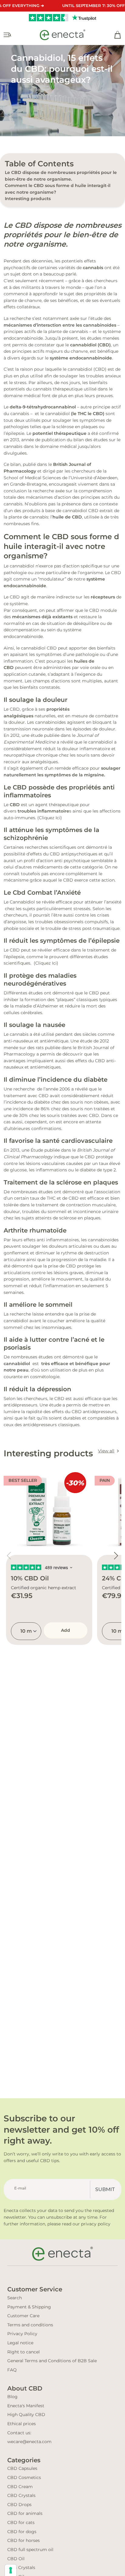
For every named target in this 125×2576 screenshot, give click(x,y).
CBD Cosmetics (24, 2477)
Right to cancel (24, 2352)
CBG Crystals (21, 2567)
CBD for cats (21, 2522)
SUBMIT (105, 2189)
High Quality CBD (26, 2415)
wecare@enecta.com (29, 2442)
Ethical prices (22, 2424)
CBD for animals (25, 2513)
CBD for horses (24, 2540)
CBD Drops (19, 2505)
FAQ (12, 2370)
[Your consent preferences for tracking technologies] (11, 2570)
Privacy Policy (22, 2334)
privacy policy (96, 2224)
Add (66, 1630)
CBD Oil (16, 2559)
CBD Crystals (21, 2495)
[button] (116, 1556)
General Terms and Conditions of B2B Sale (52, 2361)
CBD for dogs (22, 2532)
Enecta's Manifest (26, 2406)
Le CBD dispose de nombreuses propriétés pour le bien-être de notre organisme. (61, 176)
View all (106, 1451)
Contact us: (19, 2433)
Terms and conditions (30, 2325)
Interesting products (28, 199)
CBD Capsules (22, 2468)
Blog (12, 2397)
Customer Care (23, 2316)
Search (15, 2298)
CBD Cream (20, 2487)
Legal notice (20, 2343)
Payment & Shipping (29, 2307)
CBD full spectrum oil (30, 2550)
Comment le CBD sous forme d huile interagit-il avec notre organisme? (58, 189)
